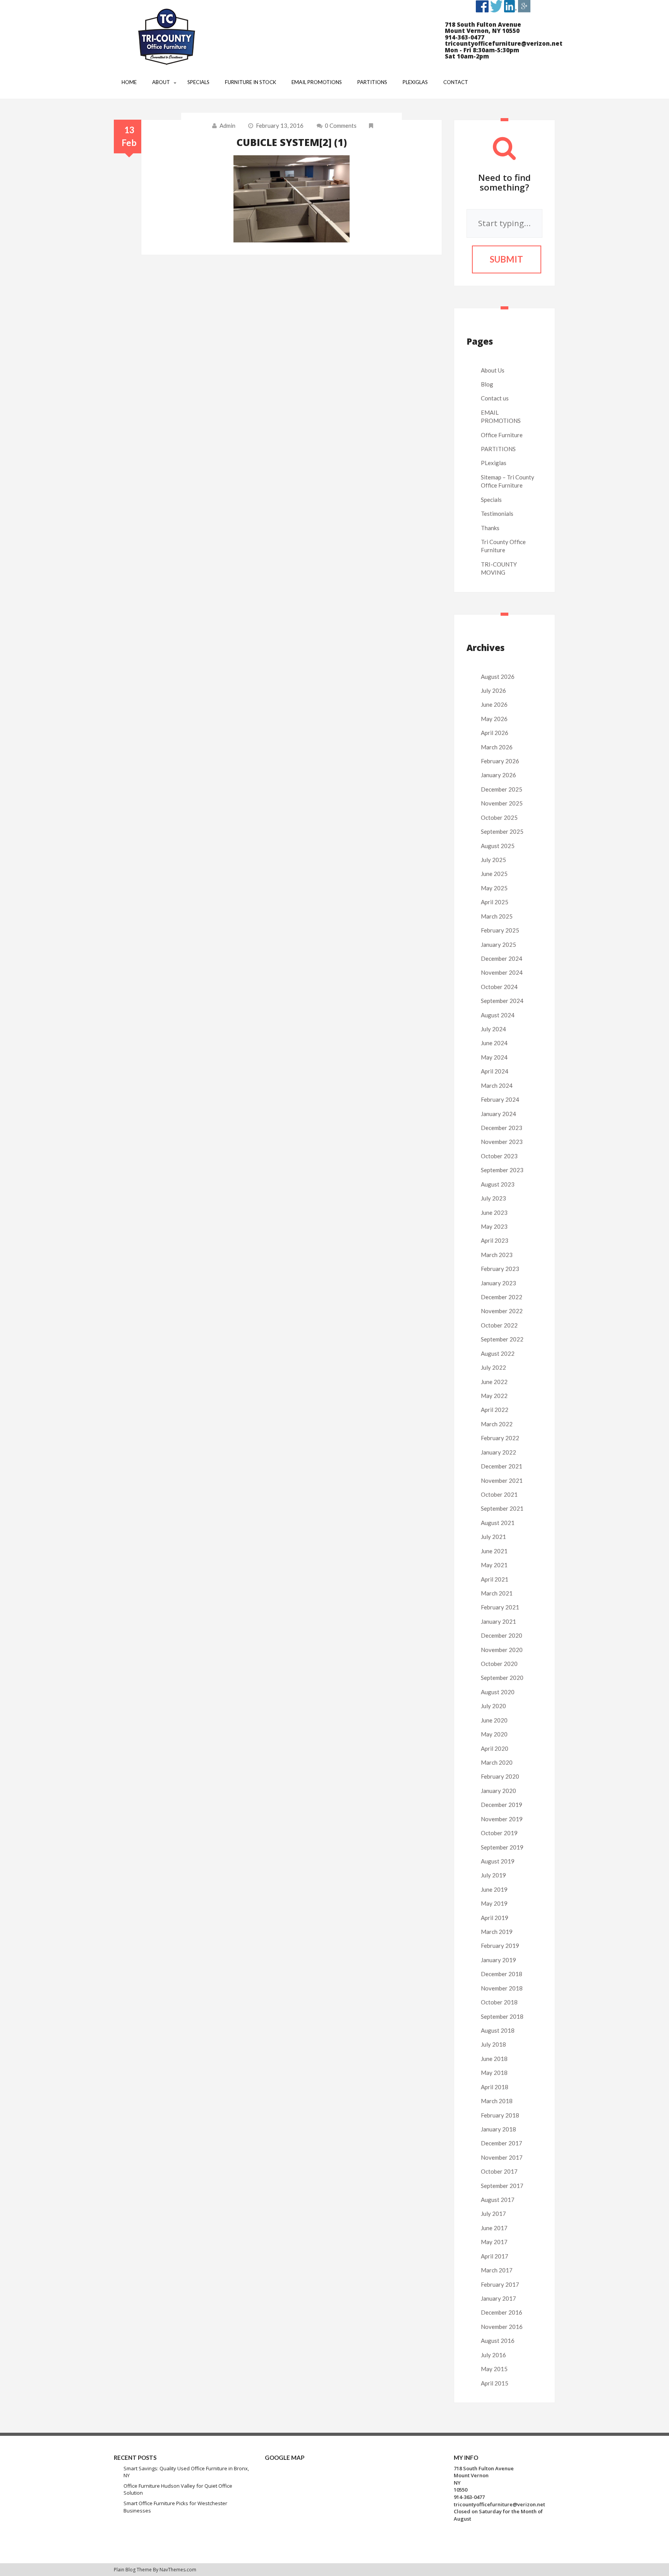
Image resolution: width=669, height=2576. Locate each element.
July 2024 (493, 1029)
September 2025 (502, 831)
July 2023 (493, 1198)
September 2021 (502, 1508)
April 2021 (495, 1579)
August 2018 (498, 2030)
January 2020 (498, 1791)
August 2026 (498, 677)
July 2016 (493, 2355)
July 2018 (493, 2044)
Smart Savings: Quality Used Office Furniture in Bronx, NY (186, 2472)
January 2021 (498, 1621)
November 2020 (502, 1650)
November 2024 (502, 972)
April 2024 (495, 1071)
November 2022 (502, 1311)
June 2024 (494, 1043)
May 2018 (494, 2073)
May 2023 (494, 1226)
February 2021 (500, 1607)
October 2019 (499, 1833)
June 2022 (494, 1382)
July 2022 (493, 1367)
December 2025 (502, 789)
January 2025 (498, 945)
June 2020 (494, 1720)
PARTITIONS (498, 449)
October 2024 (499, 987)
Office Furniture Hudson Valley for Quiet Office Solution (178, 2489)
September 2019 (502, 1847)
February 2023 (500, 1269)
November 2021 (502, 1480)
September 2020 (502, 1678)
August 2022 (498, 1353)
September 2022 (502, 1339)
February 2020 (500, 1776)
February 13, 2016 (280, 125)
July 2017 (493, 2214)
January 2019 (498, 1960)
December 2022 (502, 1297)
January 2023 (498, 1283)
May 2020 (494, 1734)
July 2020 (493, 1706)
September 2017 (502, 2186)
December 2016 (502, 2312)
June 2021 (494, 1551)
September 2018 (502, 2016)
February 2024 (500, 1099)
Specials (491, 500)
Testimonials (497, 513)
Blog (487, 384)
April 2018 (495, 2087)
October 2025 (499, 817)
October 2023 (499, 1156)
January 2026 (498, 775)
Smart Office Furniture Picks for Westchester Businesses (175, 2507)
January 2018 (498, 2129)
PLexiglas (494, 463)
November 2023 (502, 1142)
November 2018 (502, 1988)
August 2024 (498, 1015)
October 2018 (499, 2002)
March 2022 (497, 1424)
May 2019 (494, 1903)
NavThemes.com (178, 2570)
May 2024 (494, 1057)
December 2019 (502, 1805)
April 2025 (495, 902)
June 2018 (494, 2059)
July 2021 (493, 1537)
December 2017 (502, 2143)
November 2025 (502, 803)
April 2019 (495, 1918)
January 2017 (498, 2298)
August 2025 (498, 846)
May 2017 (494, 2242)
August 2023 (498, 1184)
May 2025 (494, 888)
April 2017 (495, 2256)
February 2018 (500, 2115)
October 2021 (499, 1494)
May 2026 (494, 719)
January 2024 (498, 1114)
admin (227, 125)
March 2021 (497, 1593)
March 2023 (497, 1255)
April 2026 (495, 733)
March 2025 (497, 916)
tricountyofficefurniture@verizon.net (499, 2504)
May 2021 (494, 1565)
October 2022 (499, 1325)
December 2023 (502, 1128)
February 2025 (500, 930)
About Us (493, 370)
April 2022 (495, 1410)
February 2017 (500, 2284)
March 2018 (497, 2101)
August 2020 (498, 1692)
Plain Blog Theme (133, 2570)
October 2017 (499, 2171)
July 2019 (493, 1875)
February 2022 (500, 1438)
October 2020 (499, 1664)
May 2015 (494, 2369)
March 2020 (497, 1762)
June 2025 (494, 874)
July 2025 (493, 860)
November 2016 (502, 2327)
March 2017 (497, 2270)
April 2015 (495, 2383)
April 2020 (495, 1748)
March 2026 (497, 747)
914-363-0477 (469, 2497)
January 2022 (498, 1452)
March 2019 (497, 1932)
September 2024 (502, 1001)
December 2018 (502, 1974)
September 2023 (502, 1170)
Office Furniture (502, 435)
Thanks (490, 528)
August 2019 (498, 1861)
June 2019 (494, 1889)
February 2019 (500, 1946)
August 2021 (498, 1523)
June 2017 (494, 2228)
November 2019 (502, 1819)
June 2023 (494, 1212)
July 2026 (493, 690)
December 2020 (502, 1635)
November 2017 (502, 2157)
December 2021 (502, 1466)
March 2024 (497, 1085)
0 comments (341, 125)
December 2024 (502, 958)
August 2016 (498, 2341)
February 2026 (500, 761)
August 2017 (498, 2200)
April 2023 (495, 1240)
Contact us (495, 398)
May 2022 (494, 1396)
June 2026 (494, 704)
